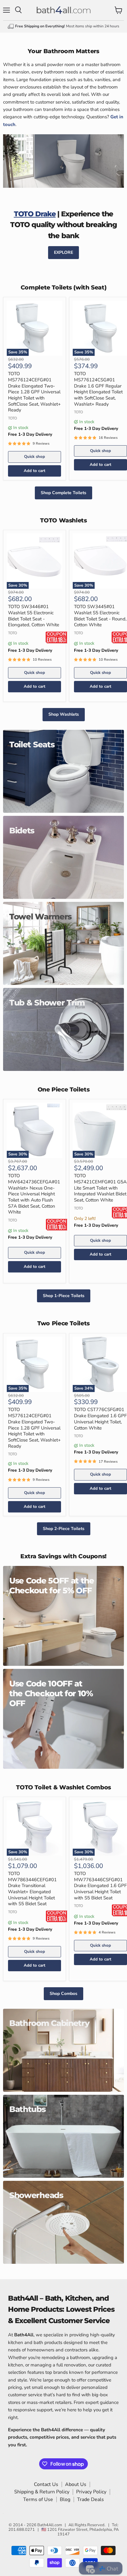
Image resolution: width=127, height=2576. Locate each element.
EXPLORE (63, 252)
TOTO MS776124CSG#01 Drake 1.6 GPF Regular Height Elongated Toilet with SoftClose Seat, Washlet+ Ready (98, 389)
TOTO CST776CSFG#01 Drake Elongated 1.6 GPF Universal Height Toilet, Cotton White (100, 1419)
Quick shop (35, 457)
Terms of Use (38, 2499)
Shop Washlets (64, 714)
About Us (76, 2484)
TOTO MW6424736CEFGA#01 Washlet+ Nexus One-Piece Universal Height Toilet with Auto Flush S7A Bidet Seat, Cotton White (34, 1194)
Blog (65, 2499)
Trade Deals (90, 2499)
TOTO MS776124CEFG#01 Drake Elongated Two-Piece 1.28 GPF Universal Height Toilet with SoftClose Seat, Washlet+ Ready (34, 392)
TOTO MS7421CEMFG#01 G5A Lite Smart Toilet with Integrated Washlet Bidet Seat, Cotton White (100, 1188)
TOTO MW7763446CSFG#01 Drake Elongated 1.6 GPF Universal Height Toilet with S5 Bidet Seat (100, 1886)
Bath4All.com (50, 2525)
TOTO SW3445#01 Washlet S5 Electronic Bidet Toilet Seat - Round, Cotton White (100, 616)
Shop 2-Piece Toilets (64, 1529)
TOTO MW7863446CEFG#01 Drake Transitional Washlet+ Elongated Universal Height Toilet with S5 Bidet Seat (32, 1889)
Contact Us (46, 2484)
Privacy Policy (91, 2492)
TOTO (12, 418)
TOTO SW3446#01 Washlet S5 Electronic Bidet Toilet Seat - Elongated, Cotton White (34, 616)
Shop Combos (63, 1994)
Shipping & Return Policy (42, 2492)
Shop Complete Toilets (63, 493)
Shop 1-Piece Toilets (64, 1296)
